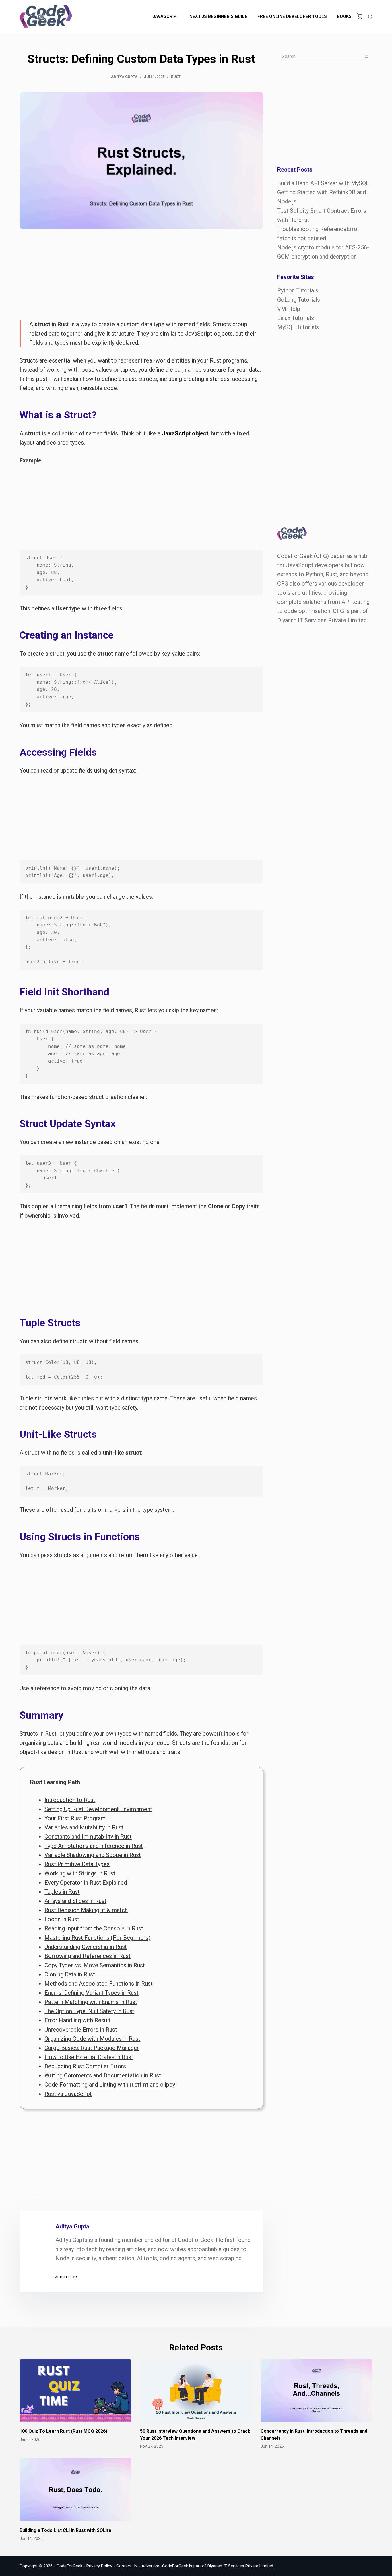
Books (344, 16)
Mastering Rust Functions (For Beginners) (97, 1938)
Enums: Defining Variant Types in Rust (92, 1993)
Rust (176, 77)
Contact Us (127, 2566)
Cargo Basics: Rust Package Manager (92, 2048)
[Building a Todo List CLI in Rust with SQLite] (75, 2489)
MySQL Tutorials (298, 327)
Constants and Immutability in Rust (88, 1837)
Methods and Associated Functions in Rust (99, 1984)
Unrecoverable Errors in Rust (81, 2030)
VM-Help (289, 309)
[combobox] (319, 56)
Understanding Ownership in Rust (86, 1947)
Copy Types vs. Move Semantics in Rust (95, 1965)
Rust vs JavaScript (68, 2094)
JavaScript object (185, 433)
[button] (360, 17)
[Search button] (367, 56)
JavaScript (166, 16)
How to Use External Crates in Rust (89, 2057)
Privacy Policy (99, 2566)
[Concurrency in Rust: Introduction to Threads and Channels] (317, 2391)
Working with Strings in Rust (80, 1873)
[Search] (370, 17)
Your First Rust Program (75, 1818)
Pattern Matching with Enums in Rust (91, 2002)
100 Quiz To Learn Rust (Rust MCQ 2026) (63, 2431)
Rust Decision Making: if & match (86, 1910)
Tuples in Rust (62, 1892)
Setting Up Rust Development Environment (98, 1809)
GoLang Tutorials (299, 300)
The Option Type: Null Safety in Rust (89, 2011)
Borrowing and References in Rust (88, 1956)
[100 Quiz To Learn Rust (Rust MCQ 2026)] (75, 2391)
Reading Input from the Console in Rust (94, 1928)
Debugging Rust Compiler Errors (85, 2066)
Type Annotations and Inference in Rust (94, 1846)
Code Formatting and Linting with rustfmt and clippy (110, 2085)
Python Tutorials (298, 290)
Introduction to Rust (70, 1800)
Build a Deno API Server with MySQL (323, 183)
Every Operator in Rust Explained (86, 1883)
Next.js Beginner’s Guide (218, 16)
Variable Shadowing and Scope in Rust (93, 1855)
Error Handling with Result (77, 2020)
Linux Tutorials (296, 318)
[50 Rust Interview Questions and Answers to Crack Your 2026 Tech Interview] (196, 2391)
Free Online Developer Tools (292, 16)
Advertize (150, 2566)
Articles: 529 (66, 2277)
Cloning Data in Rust (70, 1974)
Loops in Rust (62, 1919)
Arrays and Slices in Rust (75, 1901)
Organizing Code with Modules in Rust (92, 2039)
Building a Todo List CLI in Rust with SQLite (65, 2530)
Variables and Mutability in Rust (84, 1827)
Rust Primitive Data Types (77, 1864)
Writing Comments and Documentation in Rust (103, 2075)
